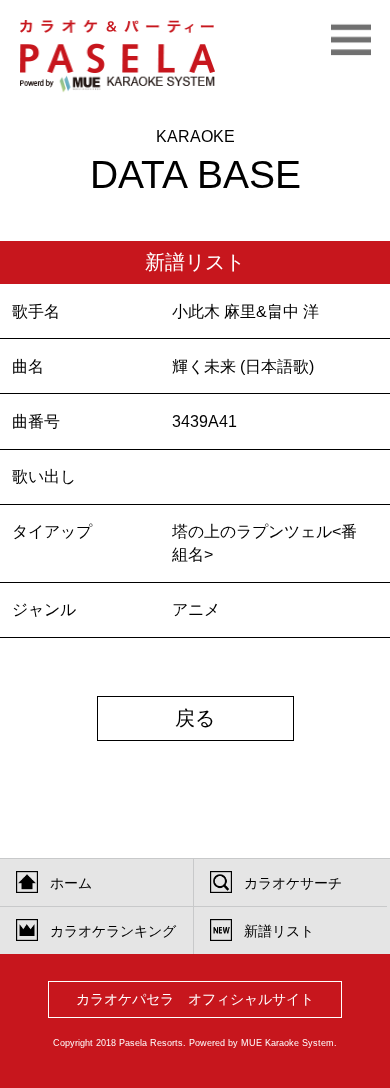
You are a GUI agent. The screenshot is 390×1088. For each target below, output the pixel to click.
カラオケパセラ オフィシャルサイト (195, 999)
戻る (195, 718)
